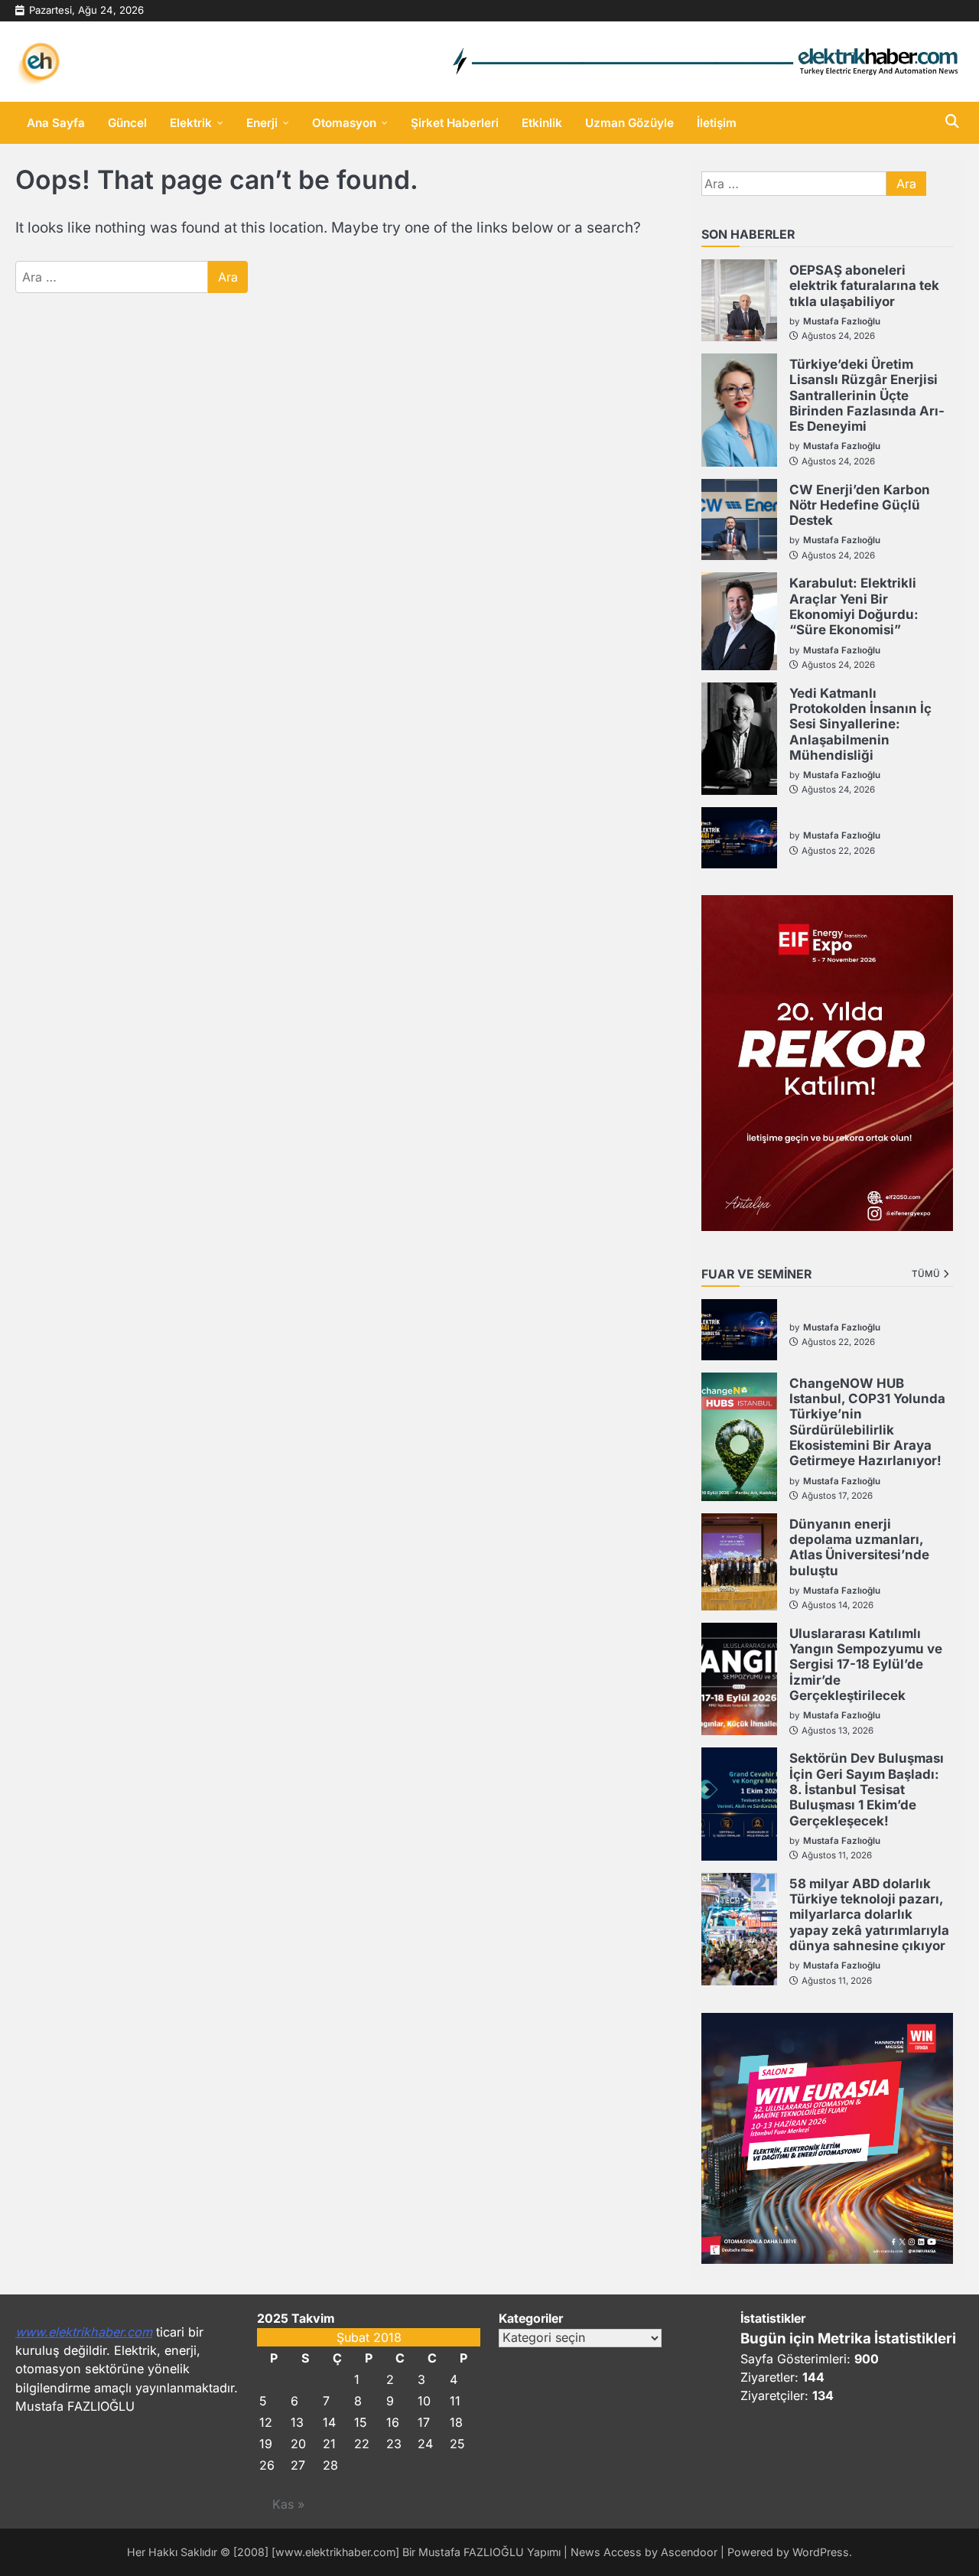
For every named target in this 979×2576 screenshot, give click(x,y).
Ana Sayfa (56, 123)
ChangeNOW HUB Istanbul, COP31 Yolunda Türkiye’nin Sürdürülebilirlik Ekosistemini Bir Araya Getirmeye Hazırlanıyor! (867, 1422)
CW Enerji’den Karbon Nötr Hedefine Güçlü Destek (860, 505)
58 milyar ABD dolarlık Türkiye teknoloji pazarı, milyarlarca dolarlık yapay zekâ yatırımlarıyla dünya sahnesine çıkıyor (869, 1915)
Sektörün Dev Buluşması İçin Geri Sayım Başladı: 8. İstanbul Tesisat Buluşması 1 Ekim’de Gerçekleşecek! (867, 1789)
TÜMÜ (926, 1274)
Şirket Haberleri (455, 123)
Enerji (262, 123)
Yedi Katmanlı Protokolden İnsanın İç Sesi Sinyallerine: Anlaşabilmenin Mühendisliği (860, 724)
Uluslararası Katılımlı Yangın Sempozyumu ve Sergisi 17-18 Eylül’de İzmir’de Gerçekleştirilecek (866, 1664)
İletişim (717, 123)
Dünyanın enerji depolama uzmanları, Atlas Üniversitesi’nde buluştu (859, 1547)
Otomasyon (344, 123)
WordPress (821, 2552)
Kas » (288, 2504)
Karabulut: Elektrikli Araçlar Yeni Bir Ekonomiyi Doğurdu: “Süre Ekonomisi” (854, 606)
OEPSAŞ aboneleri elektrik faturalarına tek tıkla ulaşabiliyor (864, 286)
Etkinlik (542, 123)
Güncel (127, 123)
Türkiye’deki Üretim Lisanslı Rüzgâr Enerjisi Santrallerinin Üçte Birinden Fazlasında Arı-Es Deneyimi (867, 395)
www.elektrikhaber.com (84, 2332)
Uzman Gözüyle (629, 123)
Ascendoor (689, 2552)
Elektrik (191, 123)
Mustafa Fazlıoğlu (842, 321)
